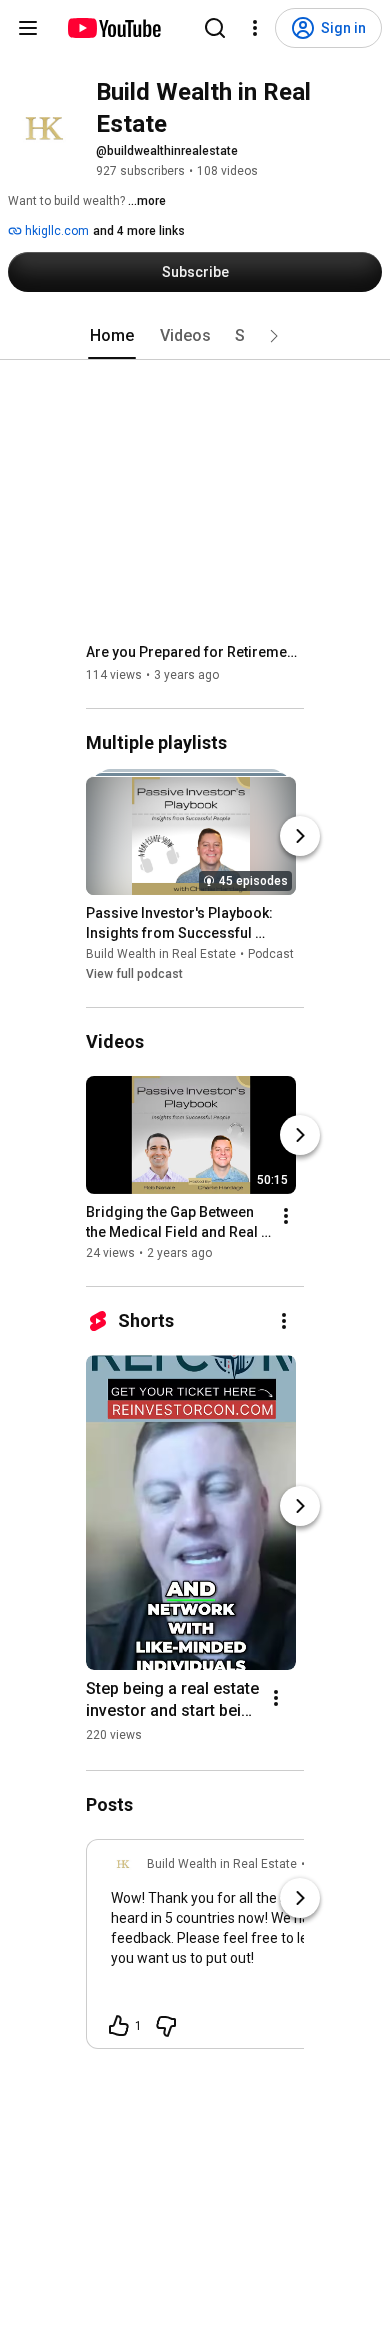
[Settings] (255, 28)
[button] (274, 336)
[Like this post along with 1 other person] (119, 2026)
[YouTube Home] (113, 28)
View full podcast (134, 974)
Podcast (271, 954)
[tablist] (195, 336)
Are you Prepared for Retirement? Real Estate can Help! (195, 652)
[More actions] (286, 1216)
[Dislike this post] (166, 2026)
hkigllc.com (55, 231)
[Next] (300, 836)
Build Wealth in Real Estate (161, 954)
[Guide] (28, 28)
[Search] (215, 28)
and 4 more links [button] (139, 231)
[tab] (112, 336)
